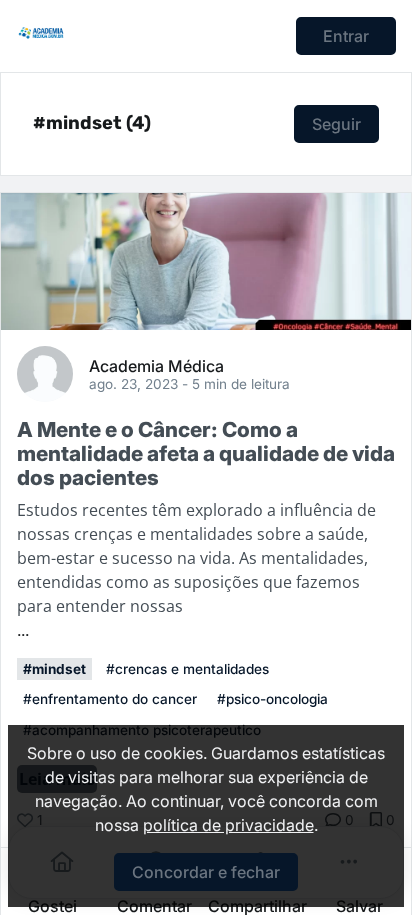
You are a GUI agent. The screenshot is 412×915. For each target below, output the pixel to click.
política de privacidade (228, 825)
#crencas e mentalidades (187, 669)
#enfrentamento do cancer (110, 699)
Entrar (346, 36)
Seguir (336, 124)
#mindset (54, 669)
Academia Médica (156, 365)
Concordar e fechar (206, 872)
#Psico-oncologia (272, 699)
